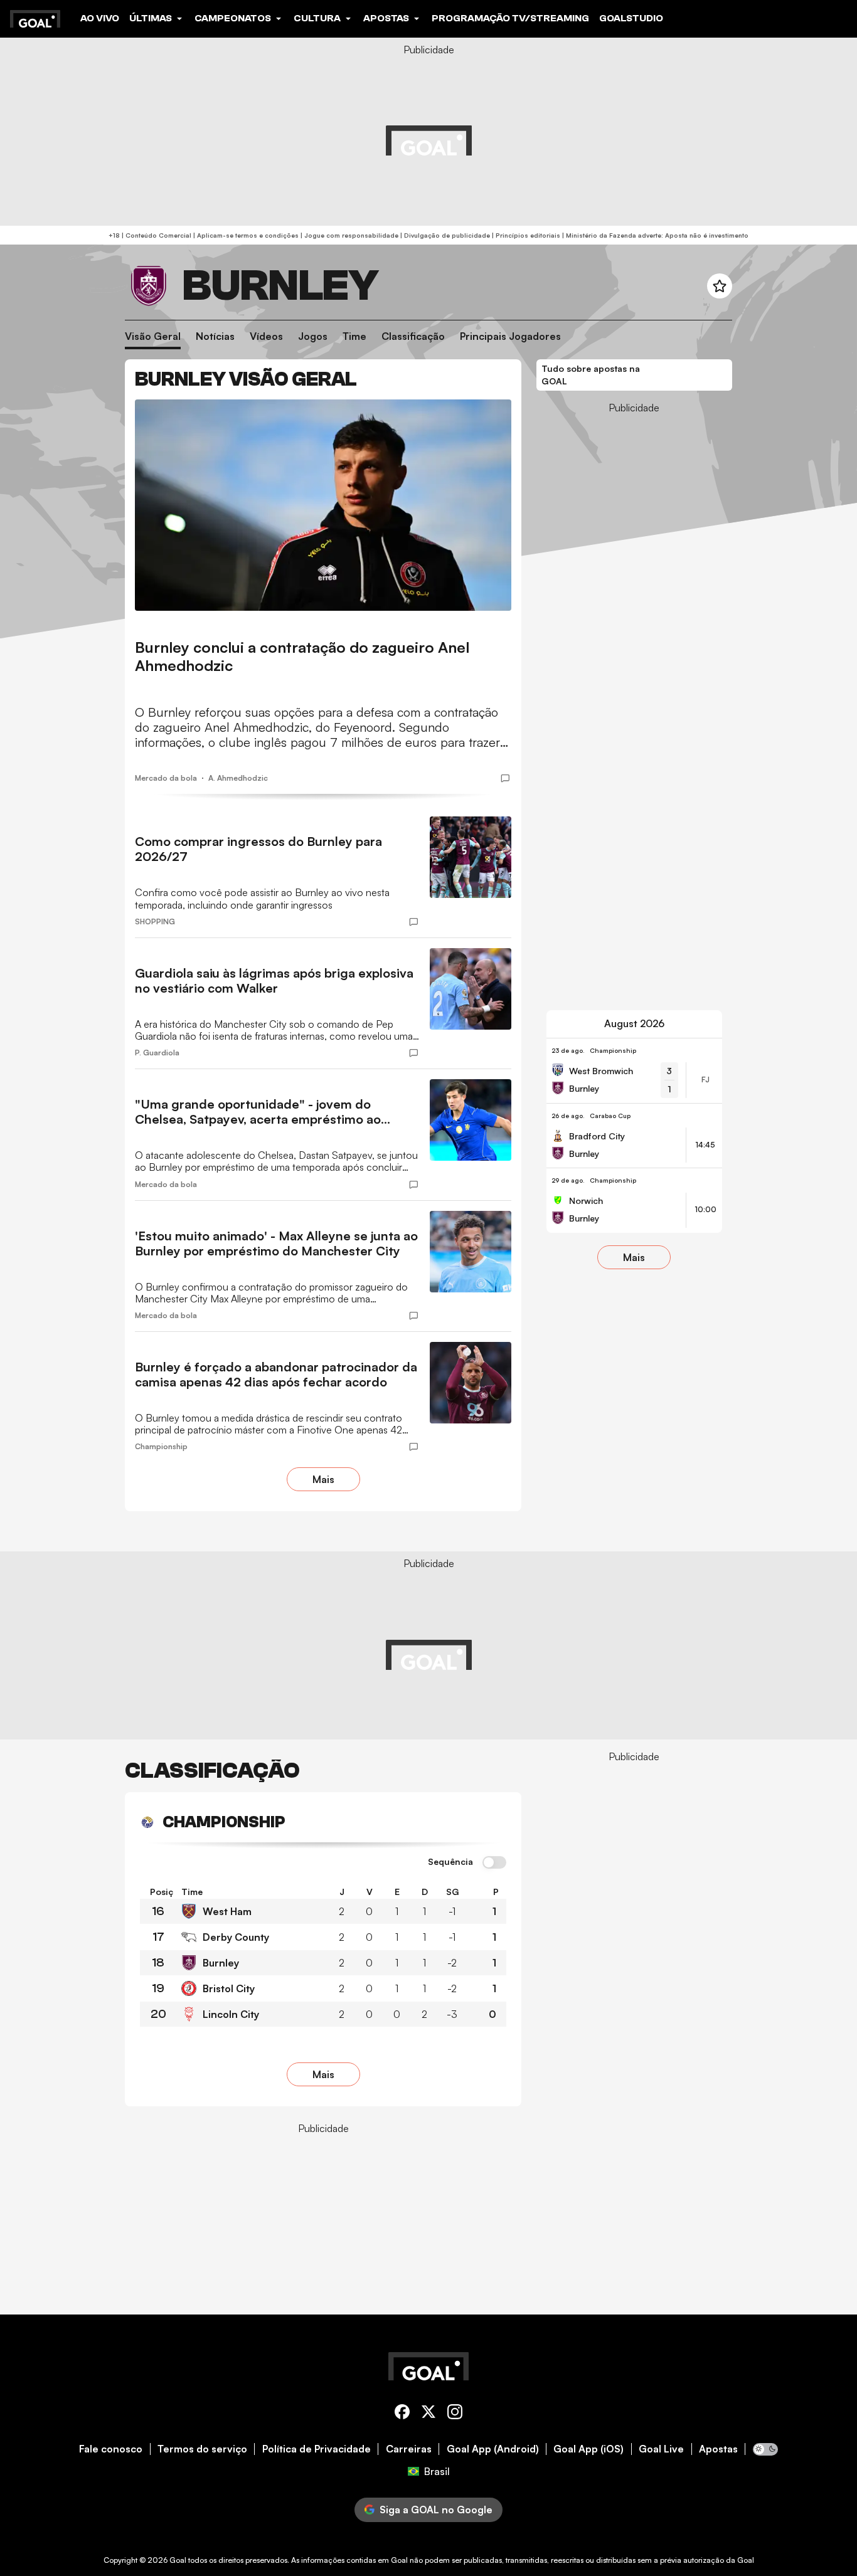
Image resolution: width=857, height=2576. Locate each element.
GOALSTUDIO (631, 18)
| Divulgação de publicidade (444, 235)
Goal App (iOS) (588, 2449)
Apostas (718, 2449)
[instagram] (455, 2414)
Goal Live (661, 2449)
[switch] (494, 1863)
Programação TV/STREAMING (510, 18)
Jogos (313, 336)
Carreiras (409, 2449)
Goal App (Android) (493, 2449)
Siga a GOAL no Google (436, 2510)
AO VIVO (100, 18)
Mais (323, 1479)
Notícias (215, 336)
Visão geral (153, 336)
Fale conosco (111, 2449)
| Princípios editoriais (525, 235)
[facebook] (402, 2414)
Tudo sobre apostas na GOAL (591, 375)
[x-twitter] (428, 2414)
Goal (178, 2560)
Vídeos (266, 336)
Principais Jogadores (510, 336)
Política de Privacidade (317, 2449)
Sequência (450, 1862)
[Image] (323, 505)
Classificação (413, 336)
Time (354, 336)
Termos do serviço (202, 2449)
